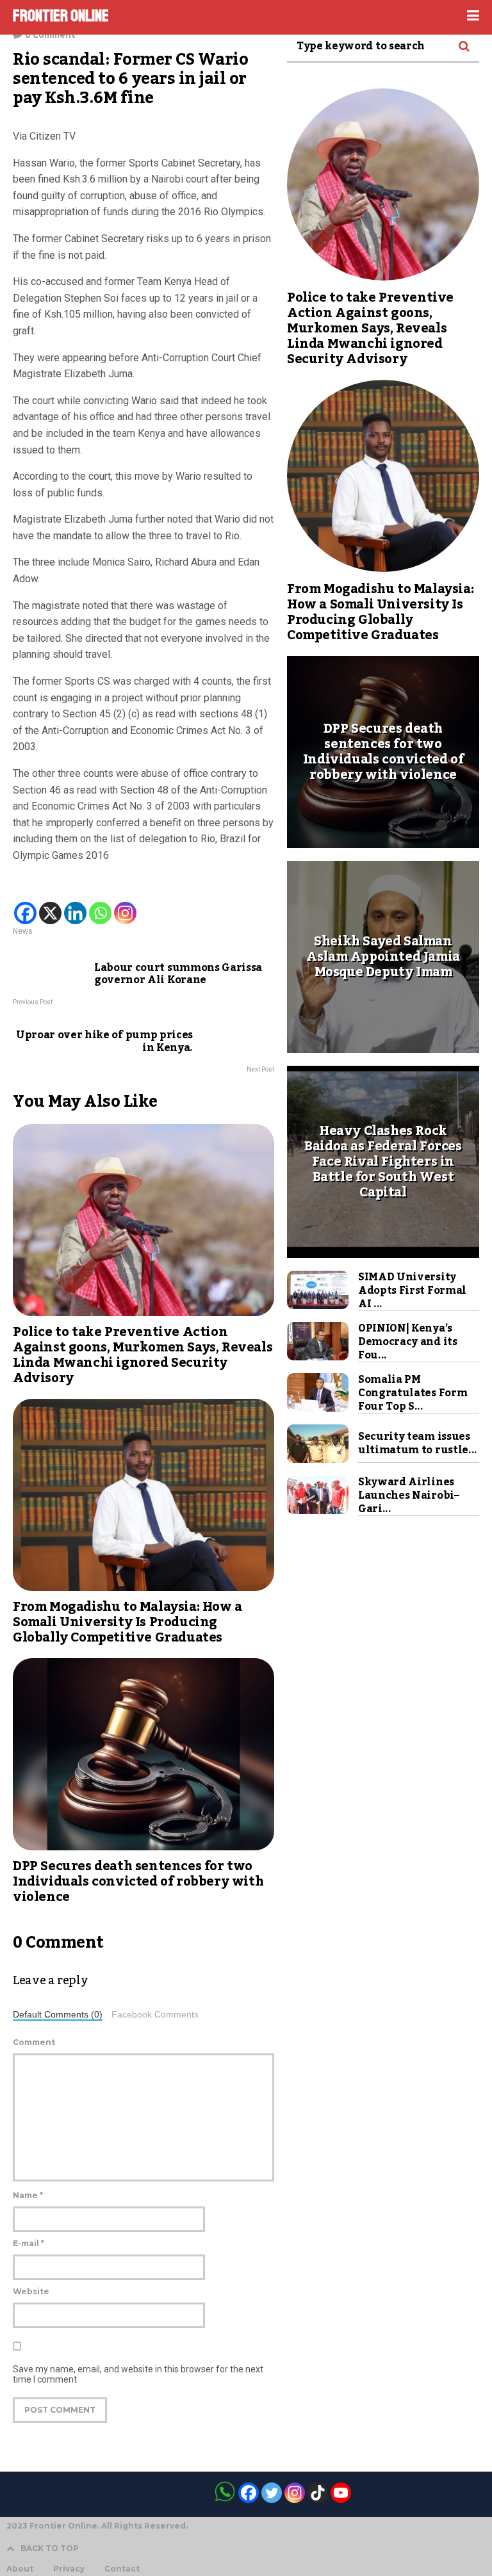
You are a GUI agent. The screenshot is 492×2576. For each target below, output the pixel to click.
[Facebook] (25, 913)
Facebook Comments (155, 2015)
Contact (122, 2569)
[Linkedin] (75, 913)
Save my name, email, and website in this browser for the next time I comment (138, 2374)
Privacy (69, 2569)
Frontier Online (61, 16)
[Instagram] (125, 913)
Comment (34, 2042)
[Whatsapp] (100, 913)
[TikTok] (318, 2493)
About (20, 2569)
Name (28, 2195)
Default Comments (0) (58, 2015)
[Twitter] (272, 2493)
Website (31, 2291)
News (23, 931)
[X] (50, 913)
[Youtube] (341, 2493)
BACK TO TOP (50, 2548)
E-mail (29, 2243)
